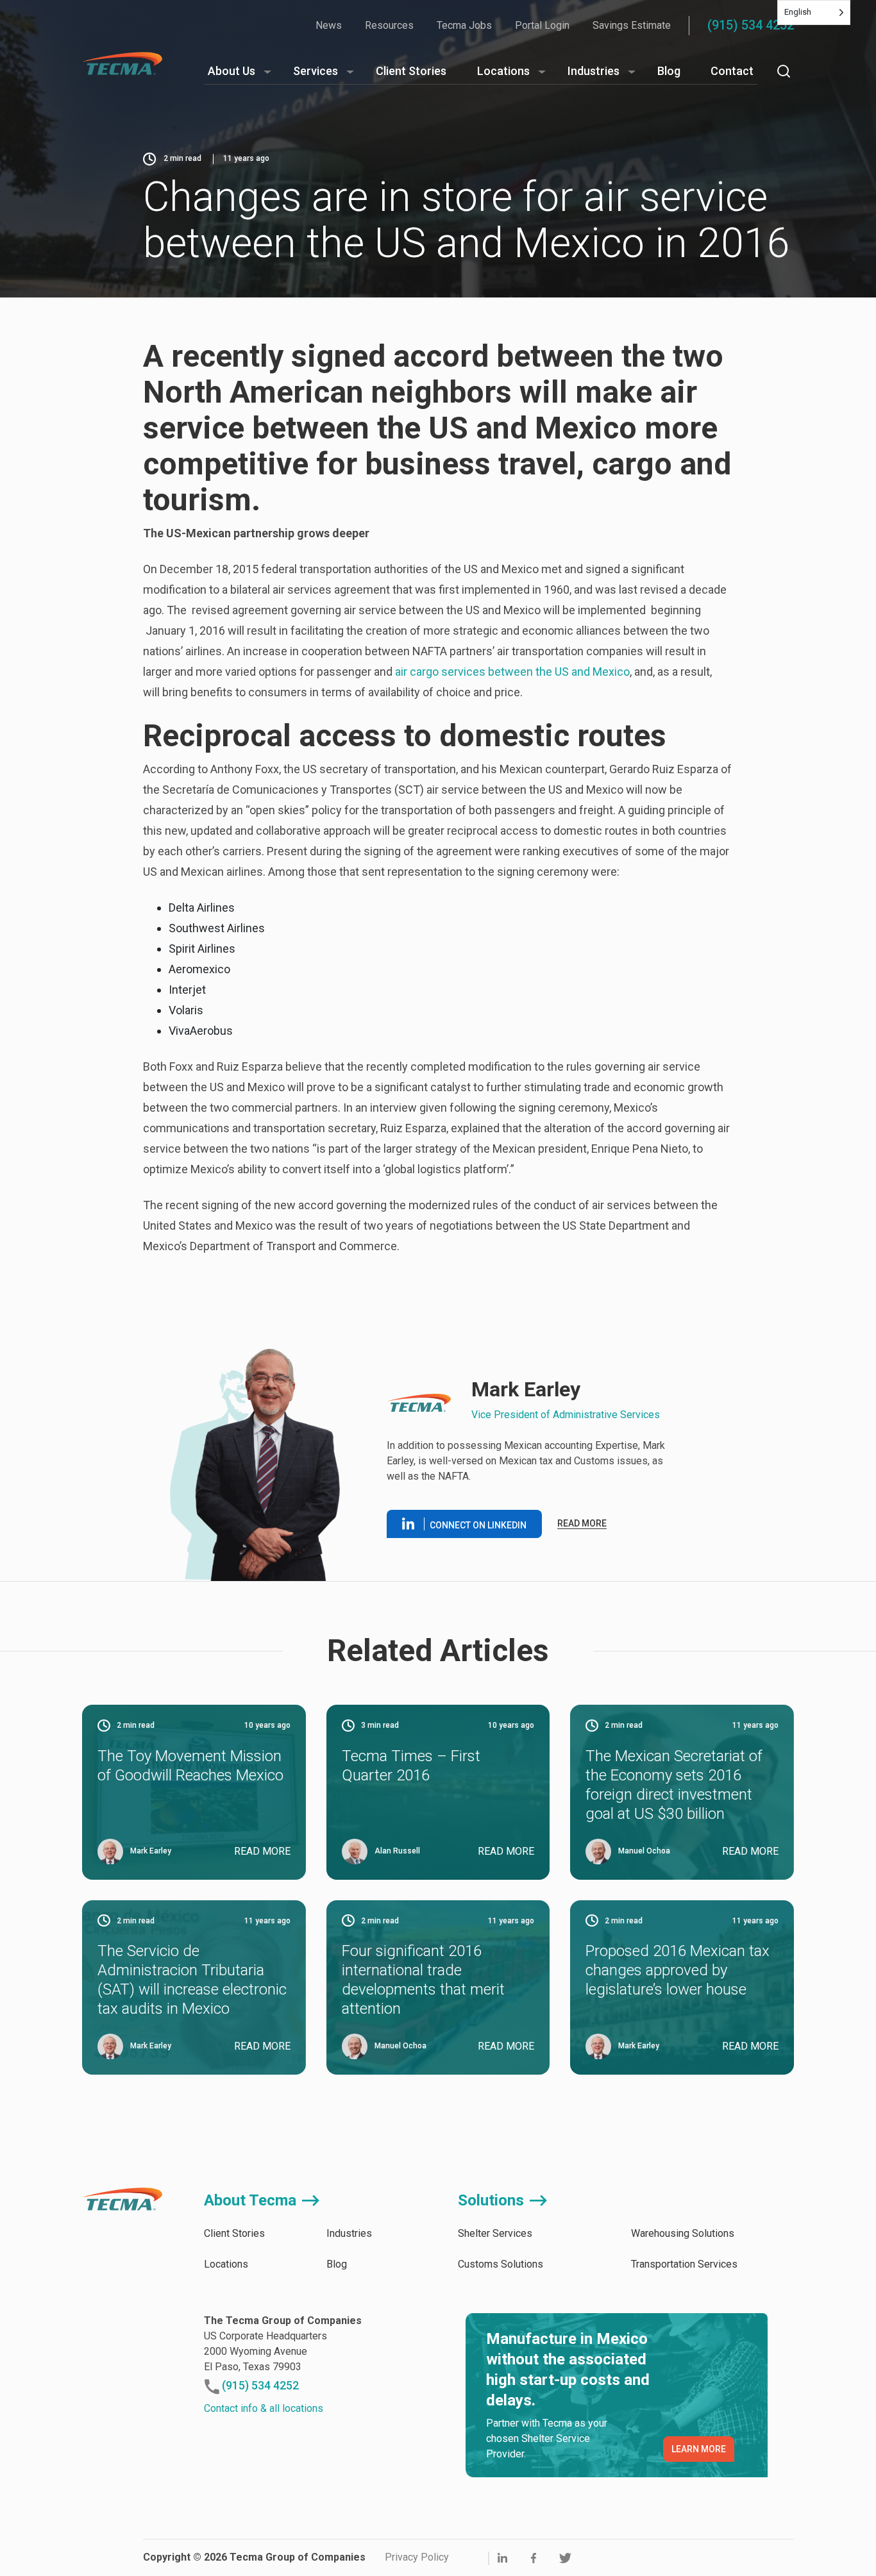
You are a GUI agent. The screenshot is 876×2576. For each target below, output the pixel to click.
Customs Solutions (501, 2264)
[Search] (784, 71)
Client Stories (411, 71)
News (329, 25)
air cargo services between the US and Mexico (512, 672)
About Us (232, 71)
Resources (389, 25)
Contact (732, 71)
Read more (582, 1523)
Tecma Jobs (464, 25)
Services (316, 71)
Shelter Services (495, 2233)
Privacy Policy (417, 2557)
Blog (669, 71)
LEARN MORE (699, 2449)
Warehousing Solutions (683, 2233)
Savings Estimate (632, 25)
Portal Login (542, 25)
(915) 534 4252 (751, 25)
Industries (594, 71)
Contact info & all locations (264, 2408)
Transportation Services (684, 2264)
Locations (503, 71)
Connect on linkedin (478, 1525)
